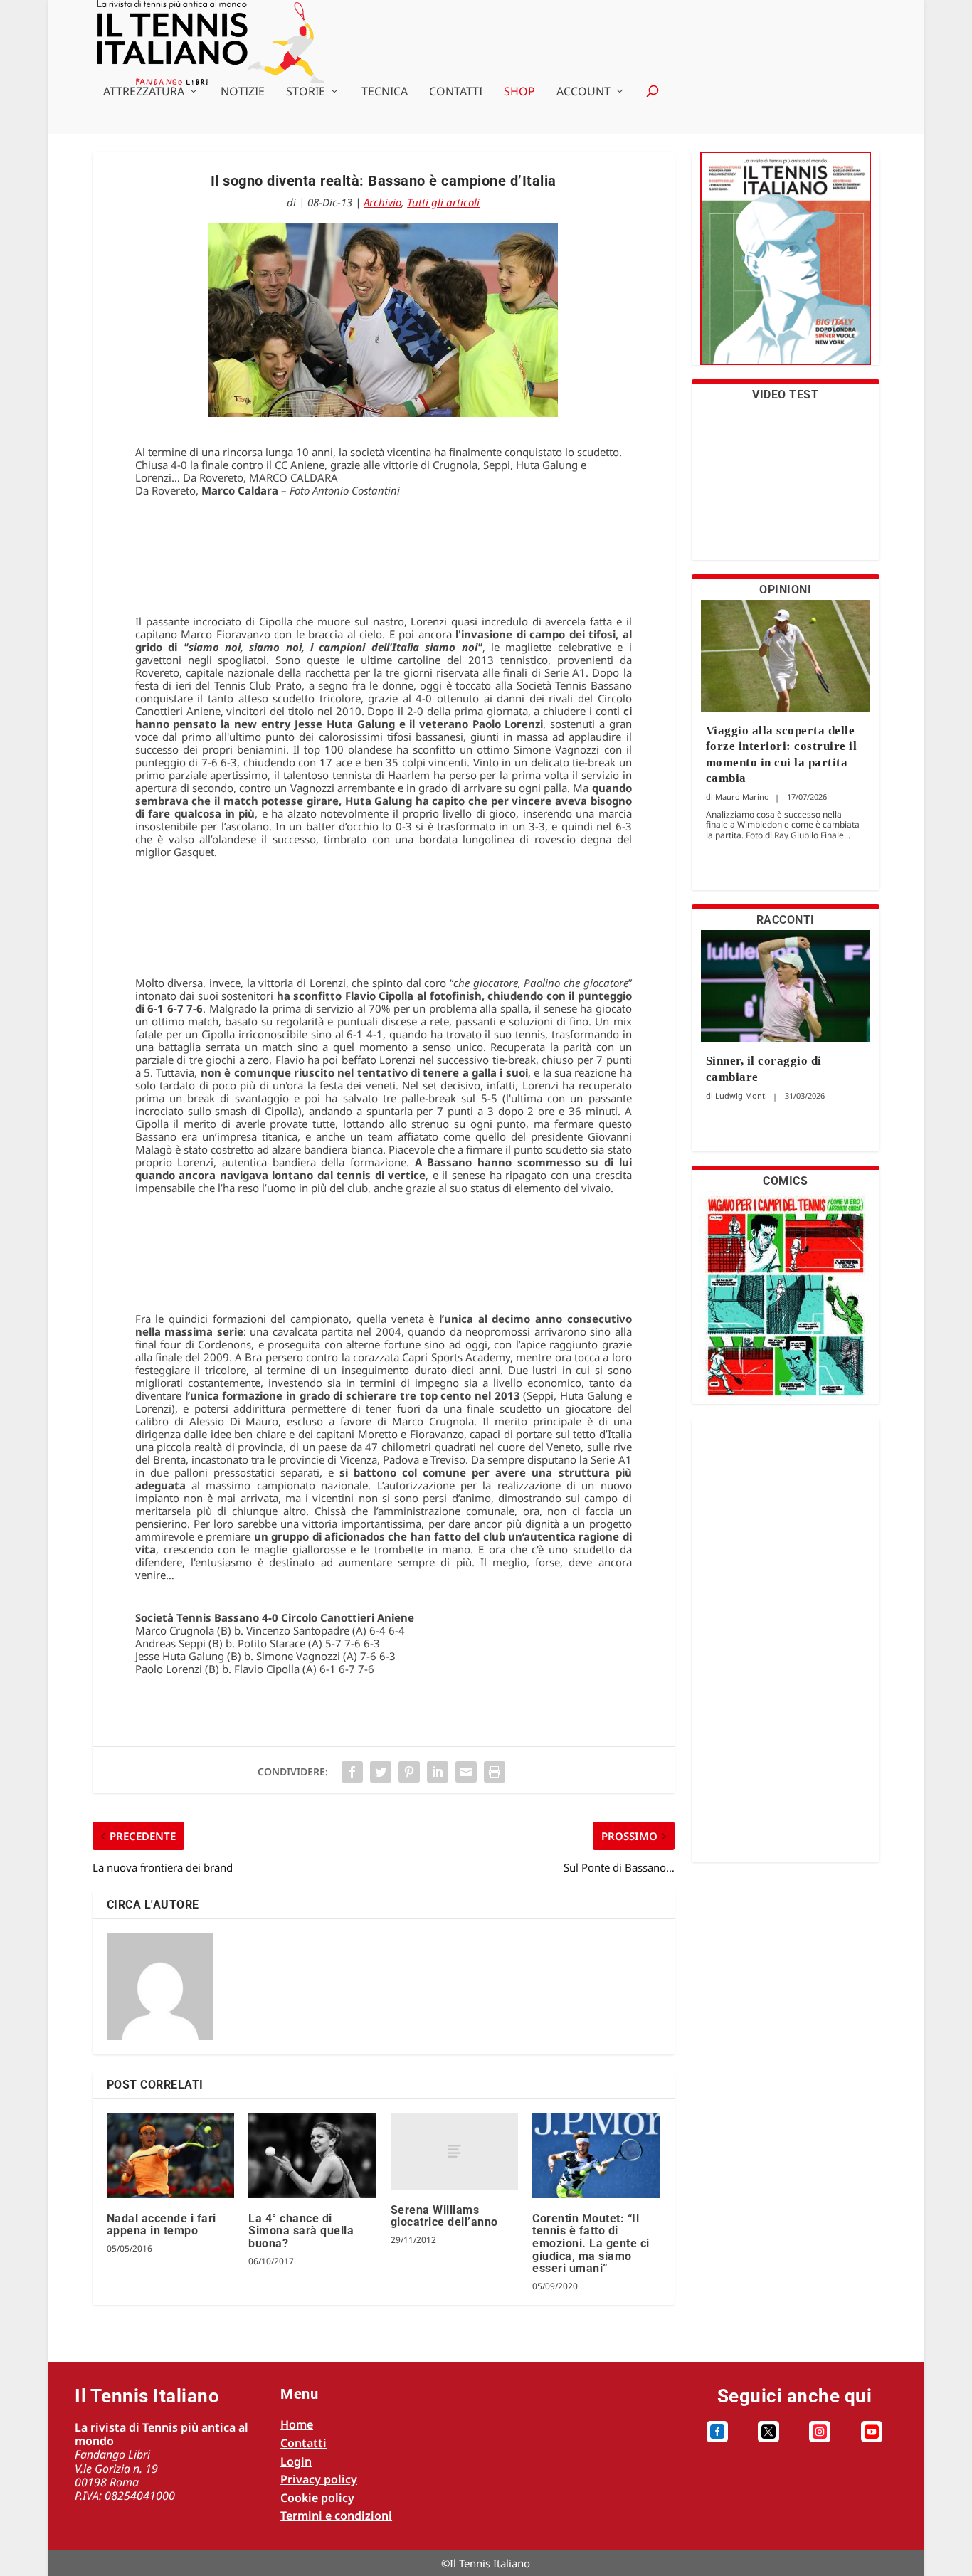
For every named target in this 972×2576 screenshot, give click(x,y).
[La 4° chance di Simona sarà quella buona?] (312, 2155)
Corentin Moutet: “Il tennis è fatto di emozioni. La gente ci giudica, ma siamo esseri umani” (591, 2243)
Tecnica (385, 92)
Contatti (456, 92)
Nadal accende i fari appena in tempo (162, 2225)
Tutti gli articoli (443, 202)
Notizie (243, 92)
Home (297, 2424)
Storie (306, 92)
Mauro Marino (742, 797)
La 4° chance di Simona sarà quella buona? (301, 2231)
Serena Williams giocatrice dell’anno (444, 2216)
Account (583, 92)
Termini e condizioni (336, 2516)
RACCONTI (786, 920)
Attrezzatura (144, 92)
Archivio (382, 202)
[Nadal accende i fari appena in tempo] (170, 2155)
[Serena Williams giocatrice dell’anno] (454, 2151)
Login (296, 2461)
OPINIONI (785, 590)
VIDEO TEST (785, 395)
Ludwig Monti (741, 1096)
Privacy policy (319, 2479)
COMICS (785, 1181)
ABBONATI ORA (785, 267)
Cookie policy (317, 2498)
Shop (519, 92)
